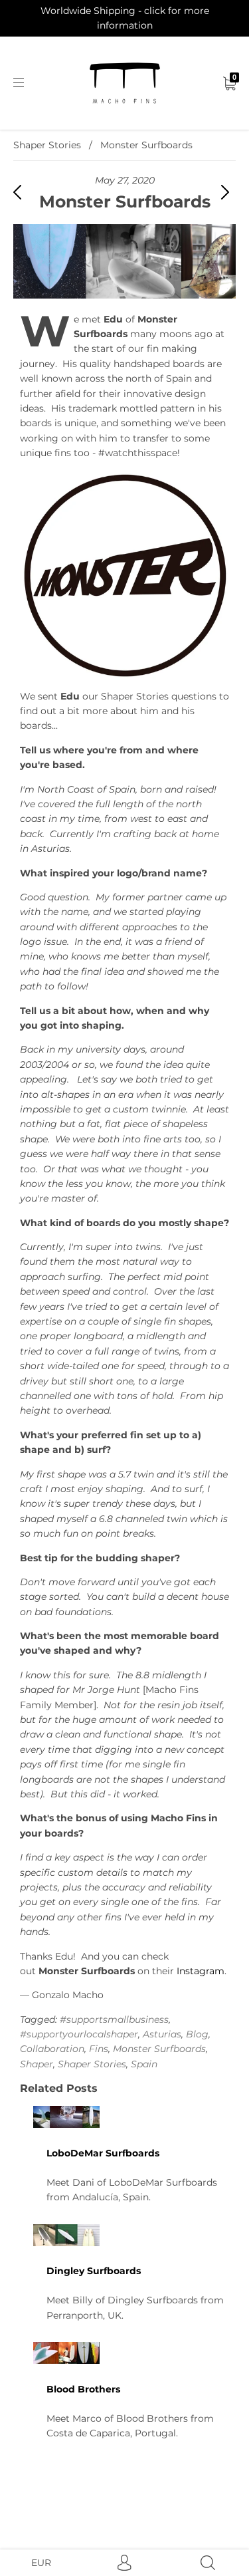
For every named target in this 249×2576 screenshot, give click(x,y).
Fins (99, 2049)
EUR (41, 2563)
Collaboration (52, 2049)
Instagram (201, 1971)
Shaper (37, 2064)
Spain (144, 2064)
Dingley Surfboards (94, 2271)
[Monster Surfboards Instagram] (124, 575)
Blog (197, 2034)
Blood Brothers (83, 2389)
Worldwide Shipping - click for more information (125, 18)
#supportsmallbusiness (114, 2019)
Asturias (162, 2034)
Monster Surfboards (159, 2049)
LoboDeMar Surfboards (103, 2153)
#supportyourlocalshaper (79, 2034)
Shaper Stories (47, 145)
